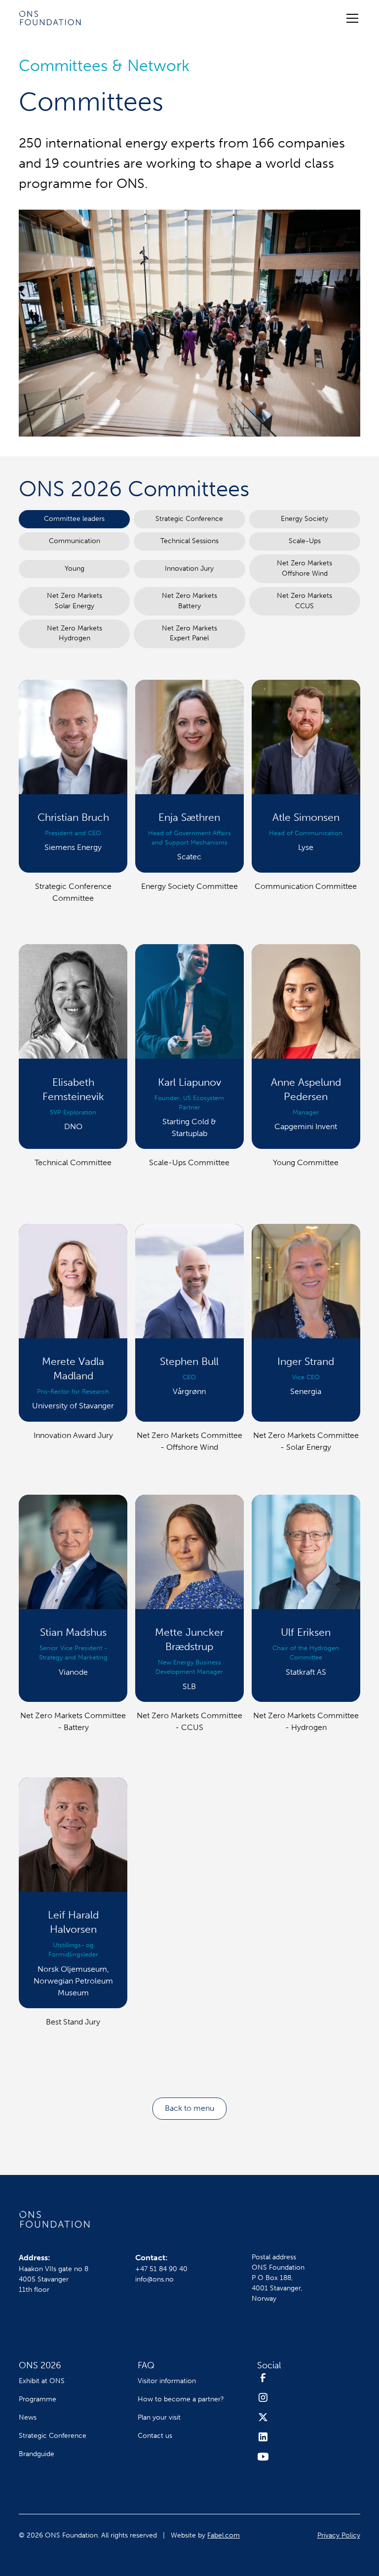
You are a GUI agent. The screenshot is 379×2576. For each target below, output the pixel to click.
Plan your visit (159, 2417)
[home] (50, 18)
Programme (38, 2399)
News (28, 2417)
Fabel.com (224, 2535)
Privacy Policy (339, 2535)
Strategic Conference (53, 2436)
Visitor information (167, 2381)
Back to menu (189, 2108)
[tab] (74, 519)
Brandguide (37, 2454)
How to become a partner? (181, 2399)
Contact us (155, 2436)
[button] (350, 18)
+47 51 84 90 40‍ (161, 2269)
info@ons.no (154, 2279)
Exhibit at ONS (42, 2381)
